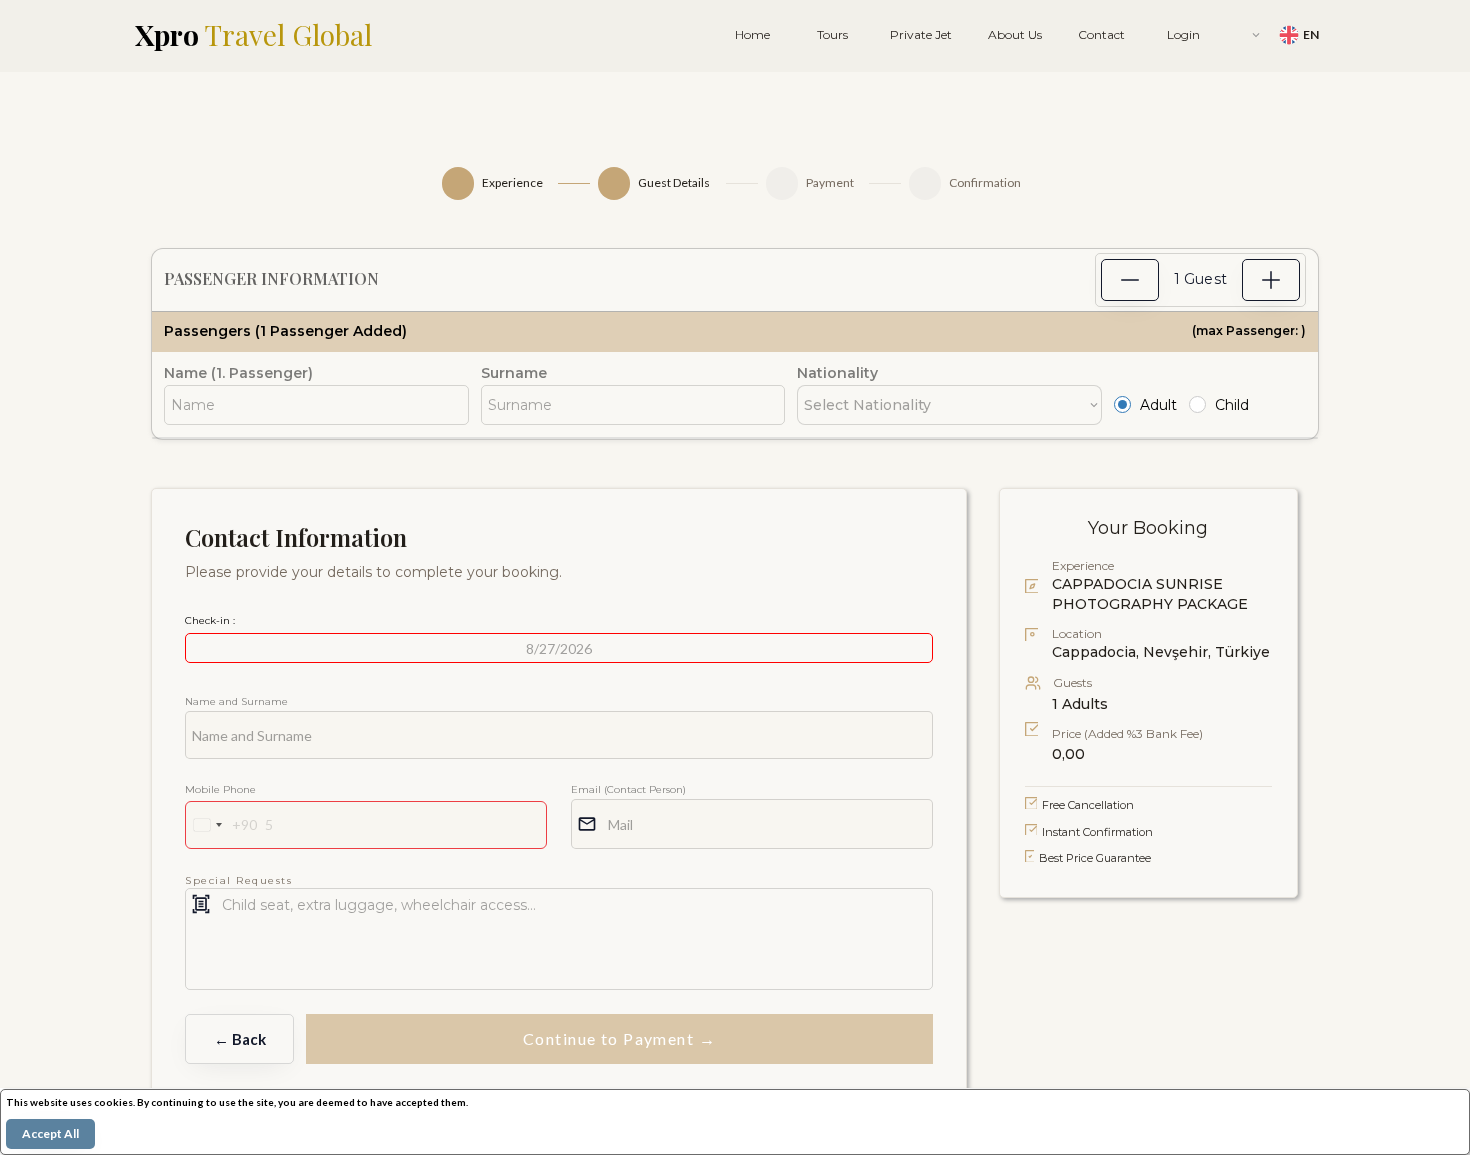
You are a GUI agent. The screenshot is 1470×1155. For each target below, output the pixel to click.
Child (1232, 405)
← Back (240, 1039)
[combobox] (221, 825)
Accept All (50, 1133)
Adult (1158, 405)
